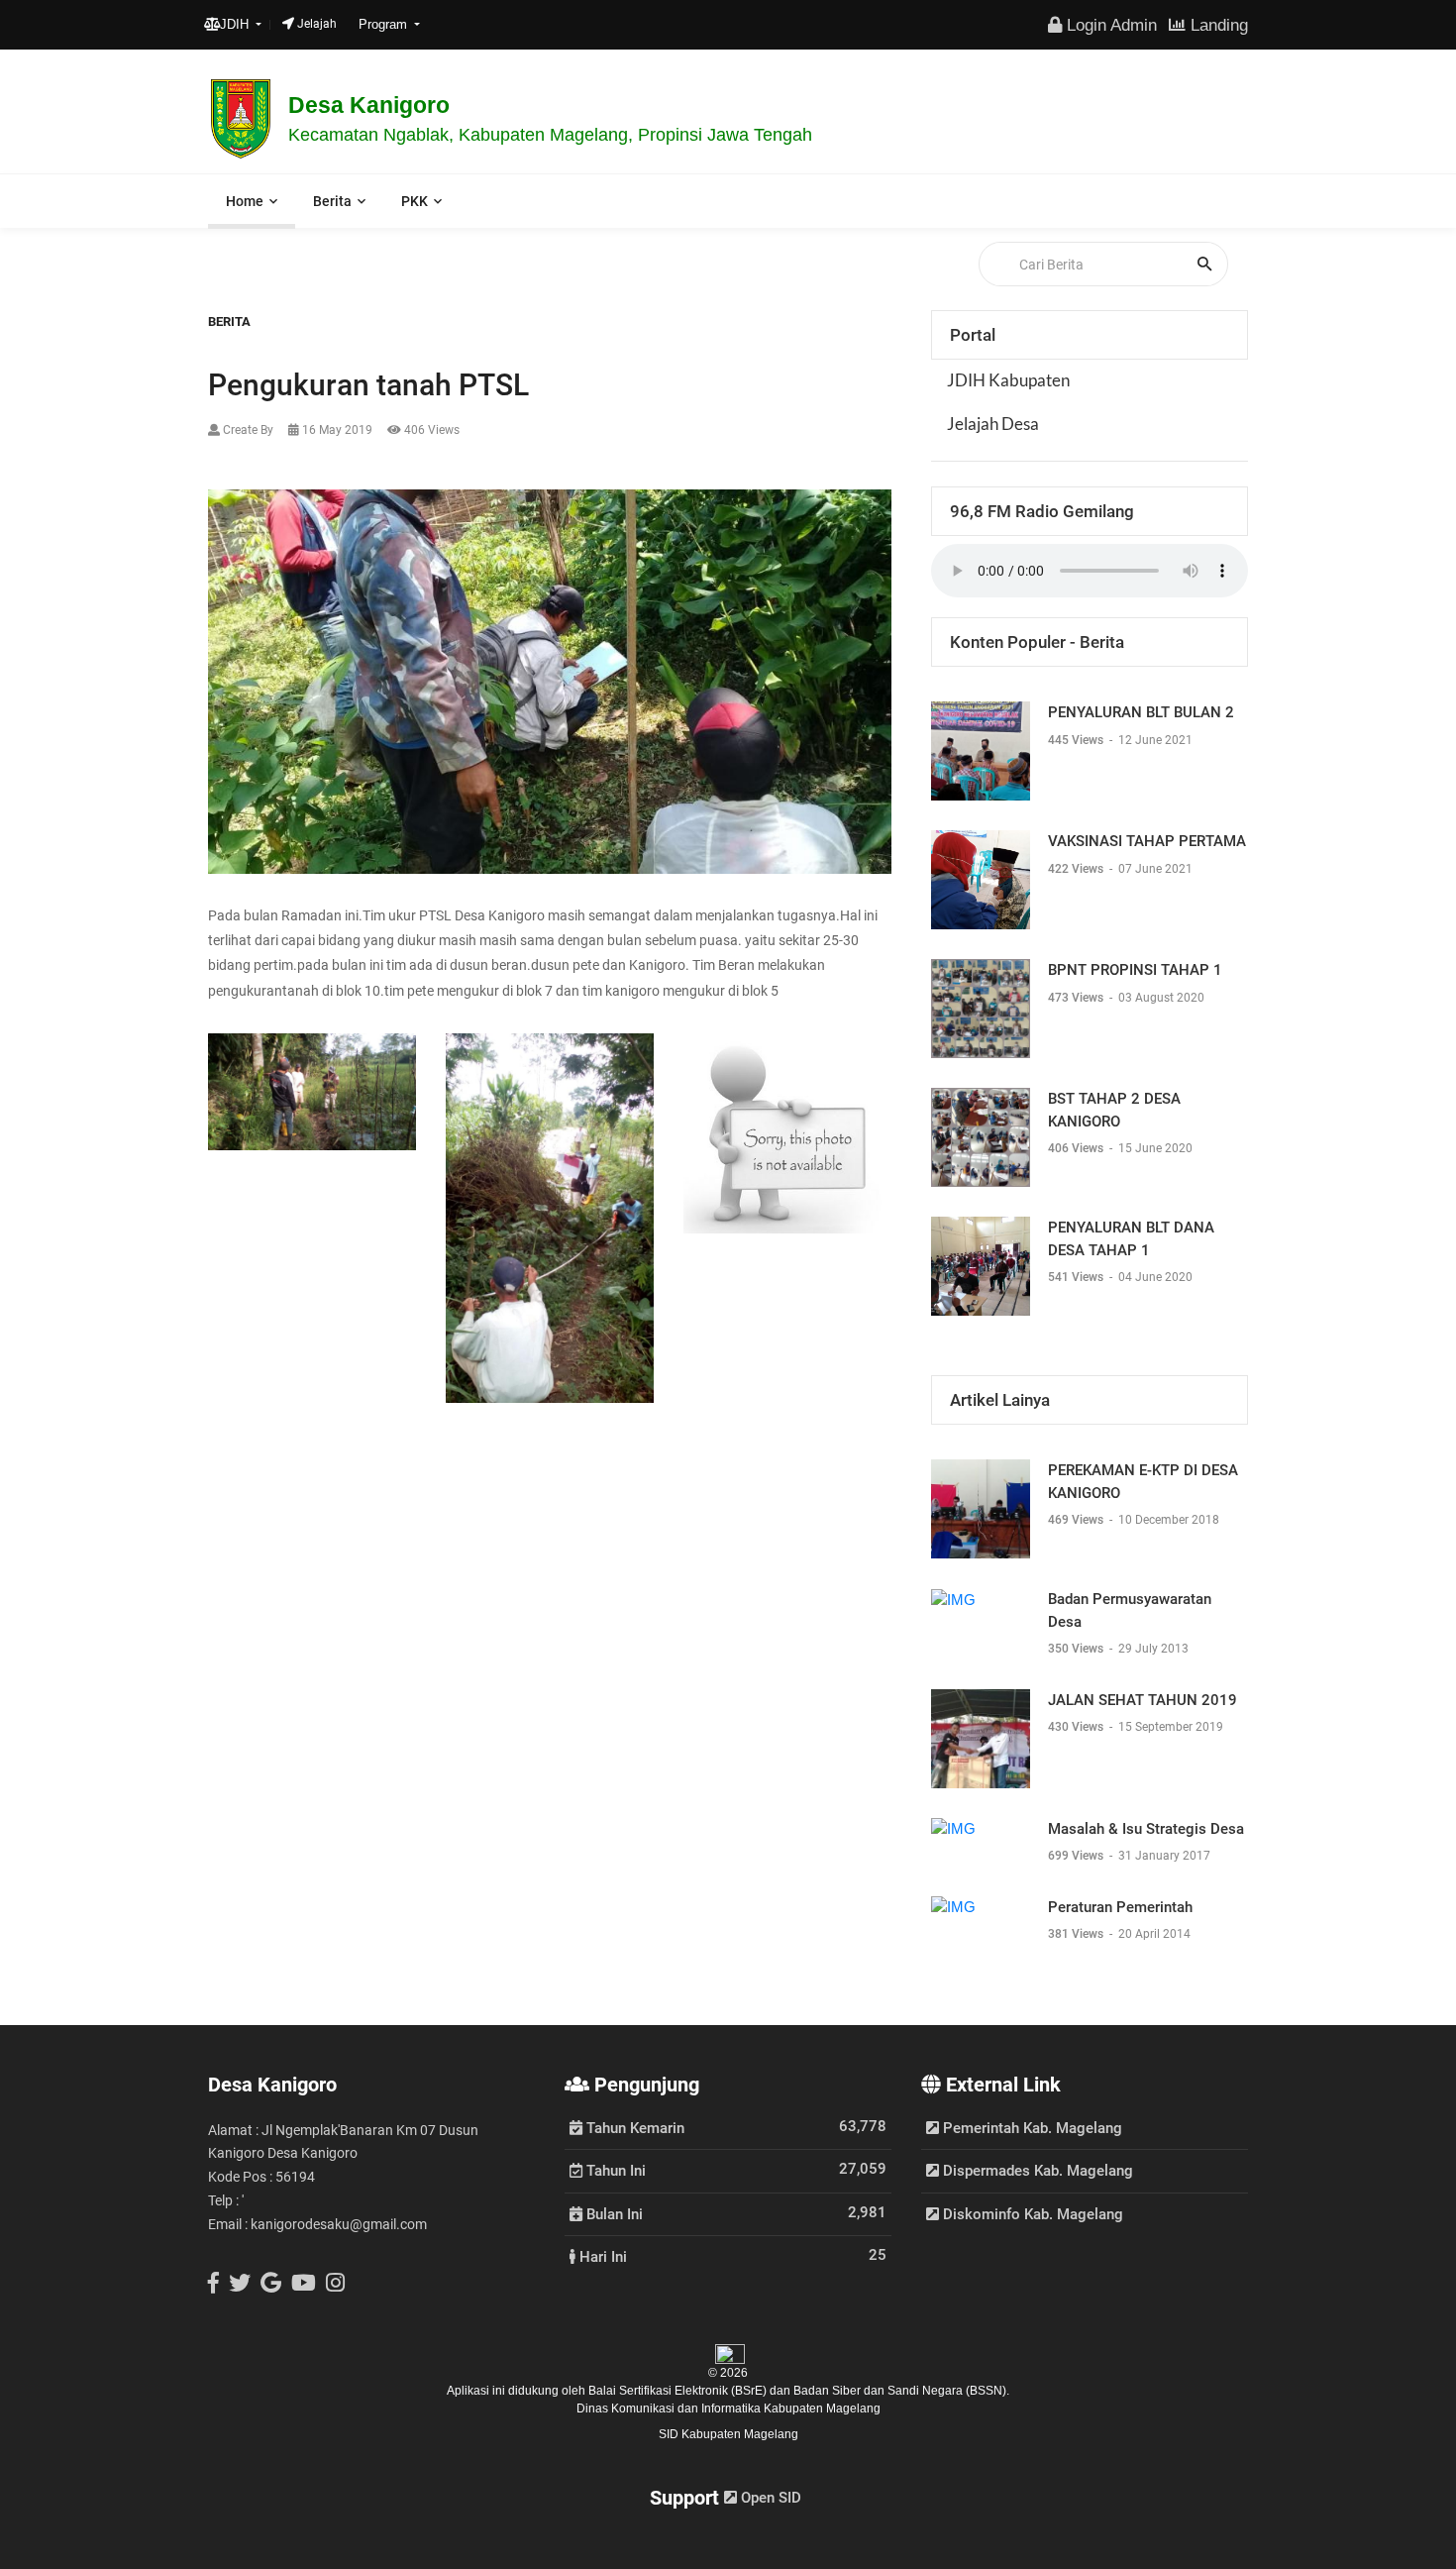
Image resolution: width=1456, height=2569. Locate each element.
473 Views (1077, 998)
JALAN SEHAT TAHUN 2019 (1143, 1700)
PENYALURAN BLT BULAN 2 (1141, 712)
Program (385, 24)
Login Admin (1109, 25)
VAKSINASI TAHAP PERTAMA (1147, 841)
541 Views (1077, 1277)
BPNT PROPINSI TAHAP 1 (1135, 970)
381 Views (1077, 1934)
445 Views (1077, 740)
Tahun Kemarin (633, 2127)
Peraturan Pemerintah (1120, 1907)
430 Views (1077, 1727)
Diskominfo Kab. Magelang (1031, 2214)
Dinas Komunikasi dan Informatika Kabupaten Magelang (728, 2408)
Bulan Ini (613, 2213)
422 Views (1077, 869)
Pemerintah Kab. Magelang (1031, 2128)
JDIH (236, 24)
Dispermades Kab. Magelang (1036, 2171)
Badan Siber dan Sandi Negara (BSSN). (901, 2391)
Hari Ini (601, 2256)
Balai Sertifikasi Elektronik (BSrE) (679, 2391)
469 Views (1077, 1520)
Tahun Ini (614, 2170)
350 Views (1077, 1649)
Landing (1217, 25)
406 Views (1077, 1148)
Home (245, 201)
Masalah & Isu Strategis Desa (1146, 1829)
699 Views (1077, 1856)
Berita (332, 201)
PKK (415, 201)
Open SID (769, 2498)
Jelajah (315, 24)
